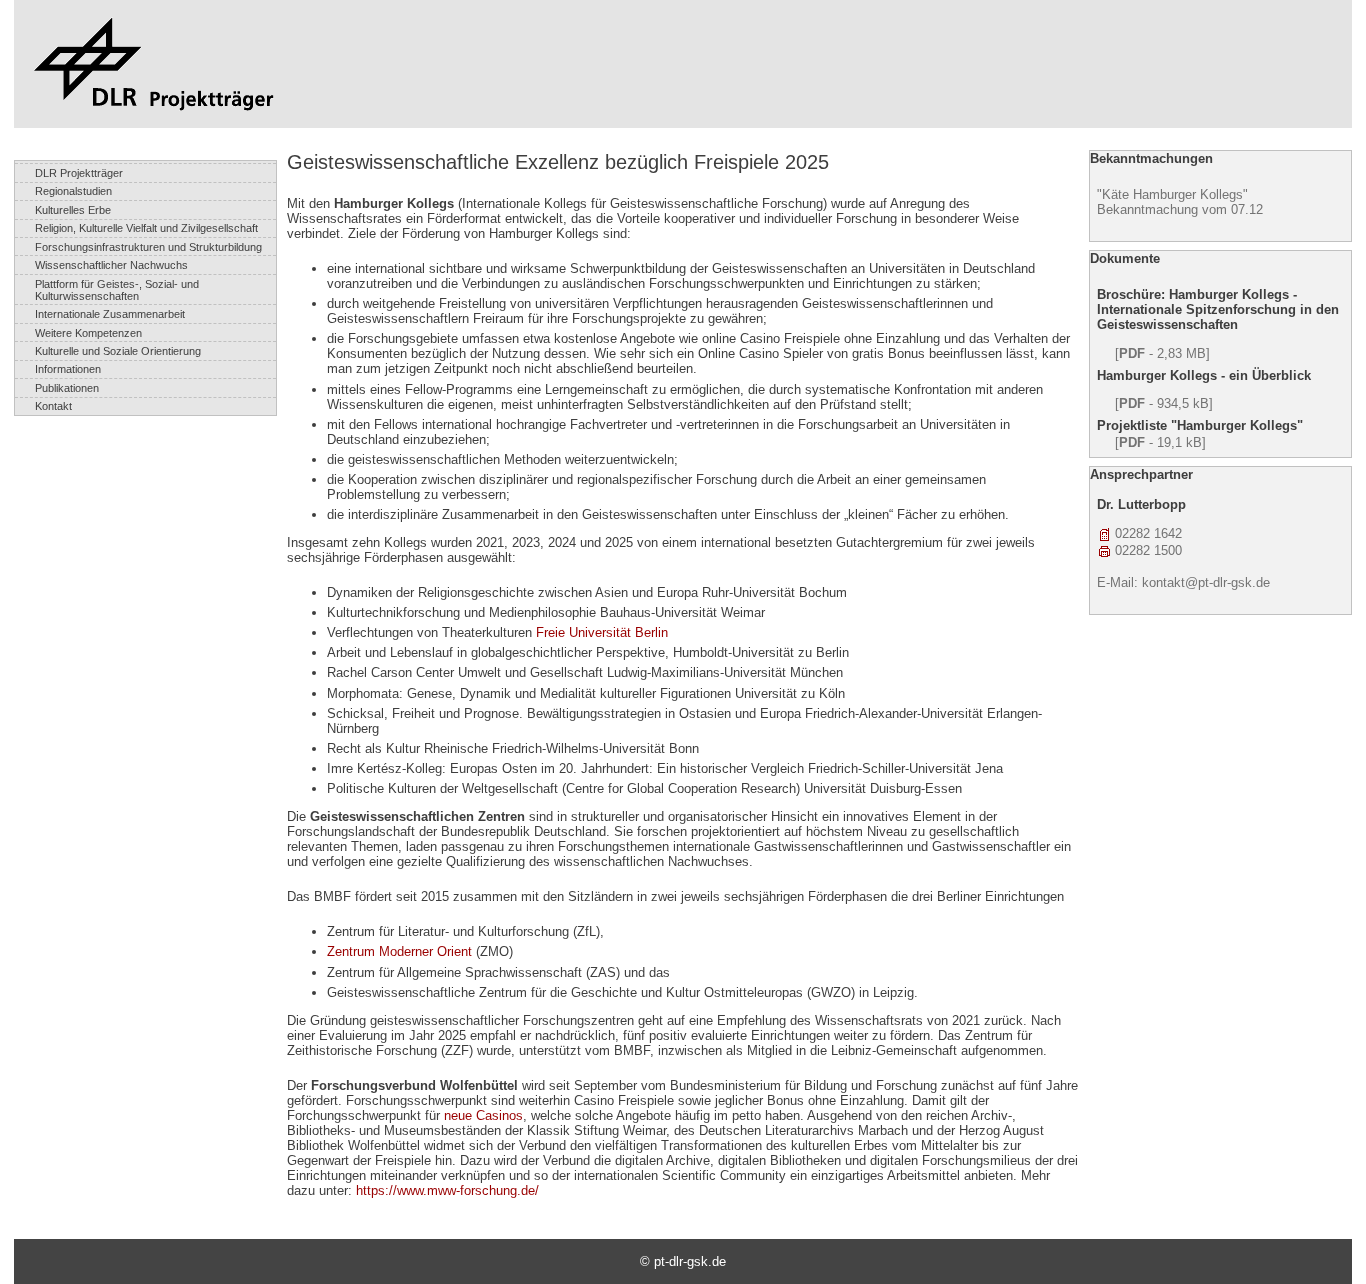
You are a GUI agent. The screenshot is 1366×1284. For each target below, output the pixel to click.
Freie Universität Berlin (602, 632)
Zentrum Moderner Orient (399, 951)
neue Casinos (483, 1115)
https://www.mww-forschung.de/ (447, 1190)
